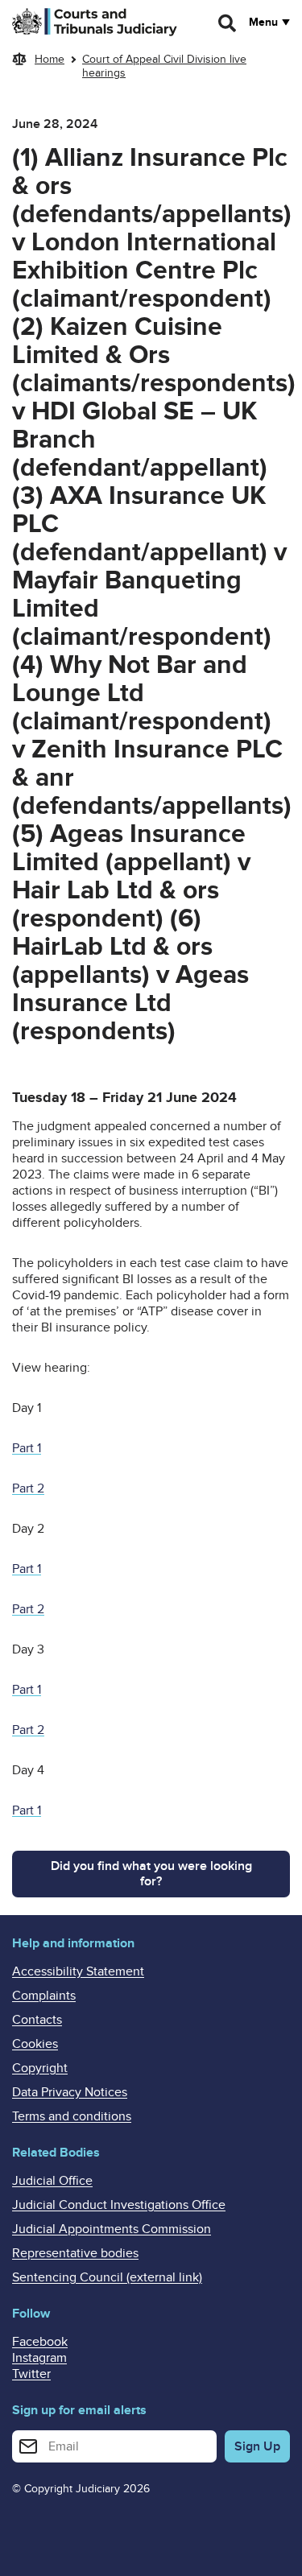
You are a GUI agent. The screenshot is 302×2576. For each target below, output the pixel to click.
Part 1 (27, 1448)
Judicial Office (52, 2181)
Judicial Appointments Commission (112, 2229)
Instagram (39, 2358)
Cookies (35, 2044)
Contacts (37, 2020)
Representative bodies (75, 2253)
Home (50, 59)
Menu (263, 23)
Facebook (40, 2342)
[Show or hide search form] (228, 23)
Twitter (31, 2374)
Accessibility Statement (78, 1971)
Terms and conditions (72, 2116)
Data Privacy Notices (70, 2092)
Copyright (40, 2068)
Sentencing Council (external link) (107, 2277)
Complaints (44, 1996)
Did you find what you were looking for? (151, 1874)
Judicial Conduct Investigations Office (119, 2205)
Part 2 (28, 1488)
